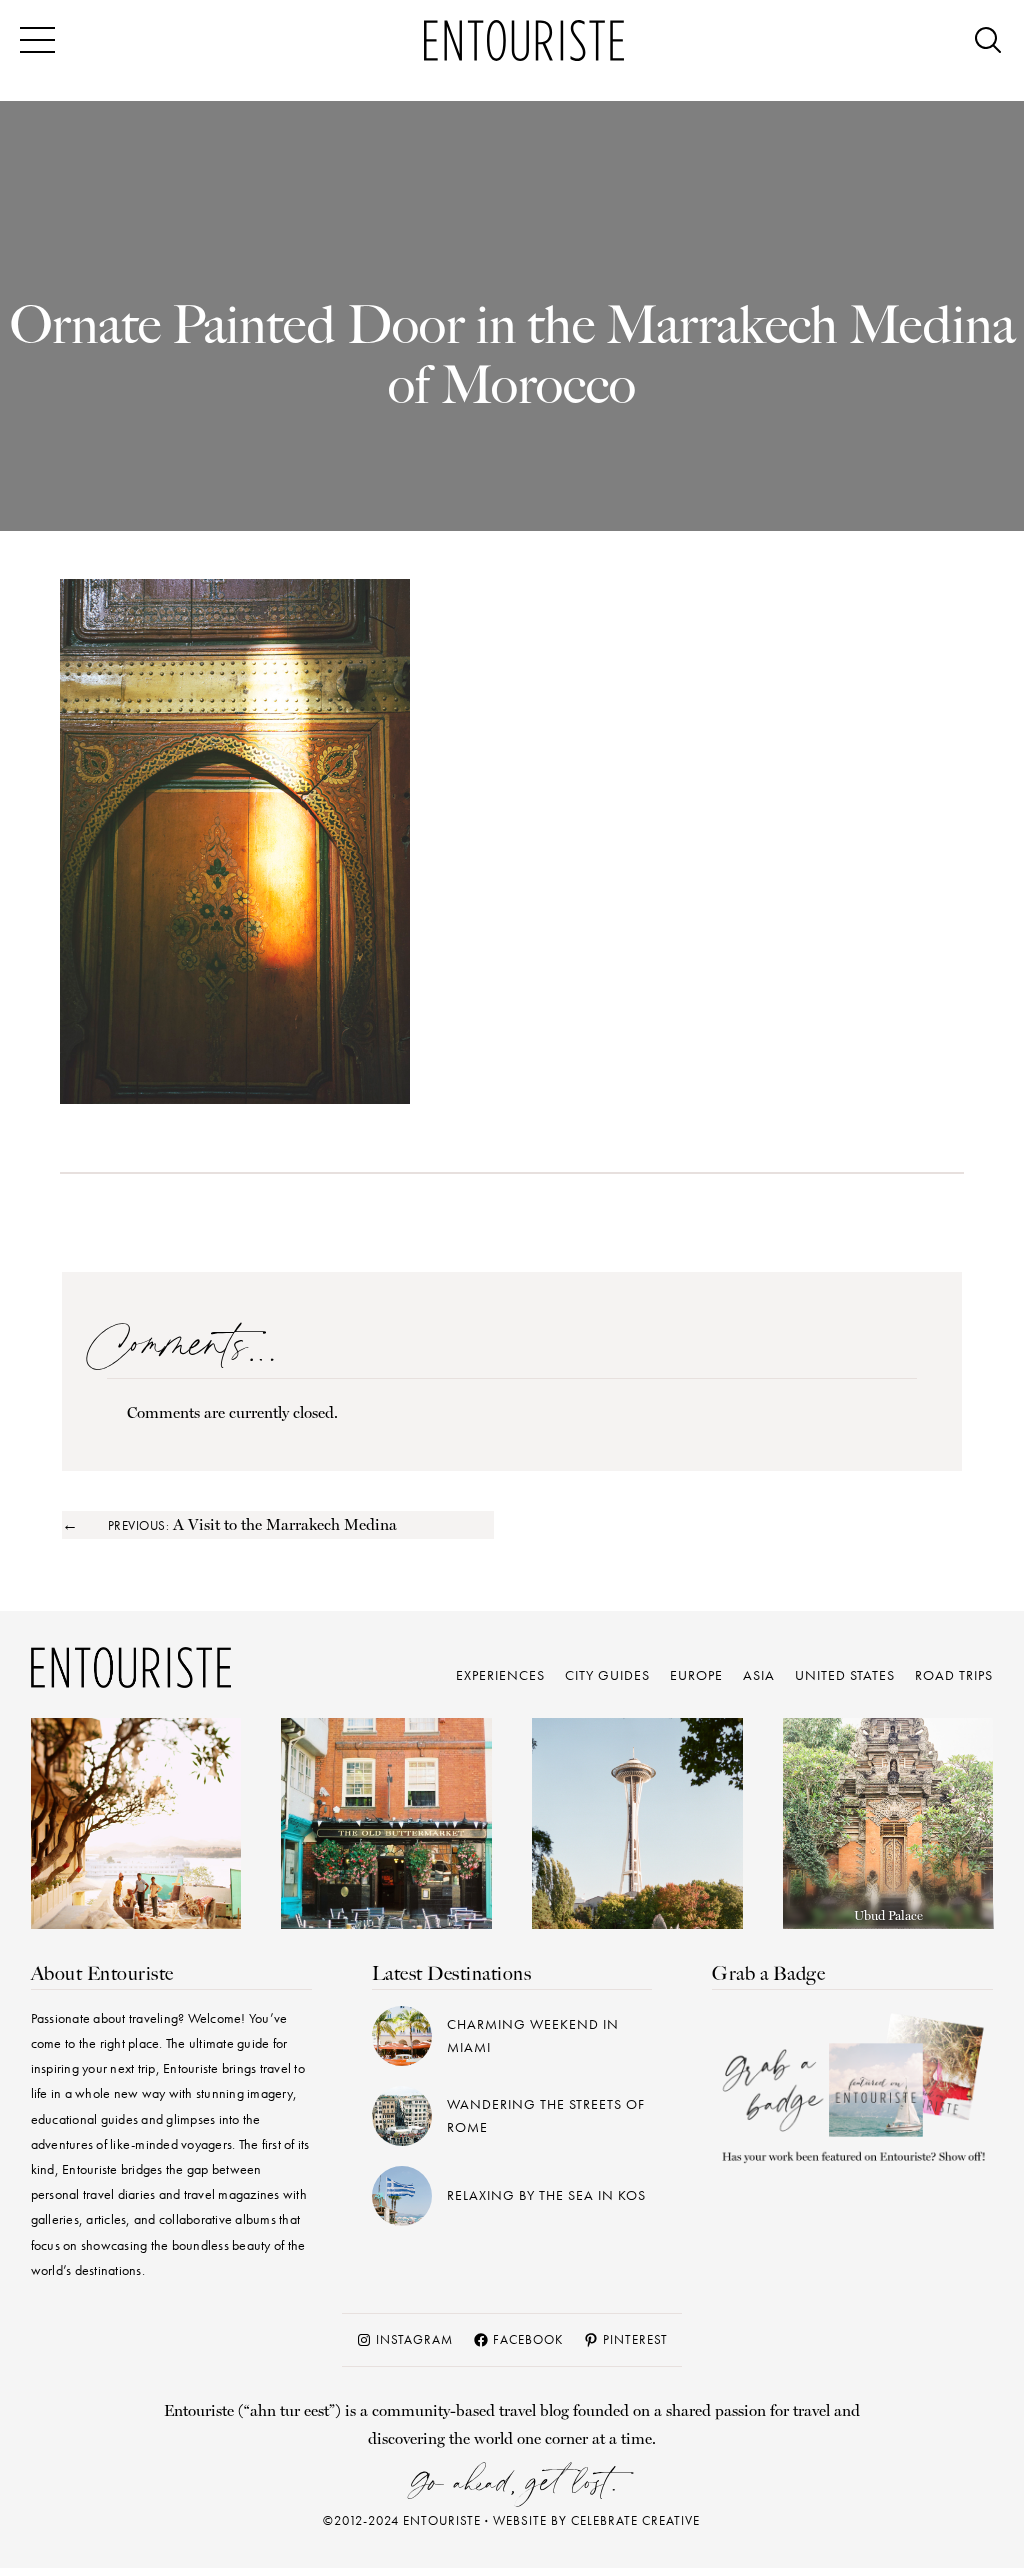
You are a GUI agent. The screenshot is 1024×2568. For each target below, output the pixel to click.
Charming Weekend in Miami (533, 2035)
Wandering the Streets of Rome (546, 2115)
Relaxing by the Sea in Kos (546, 2195)
